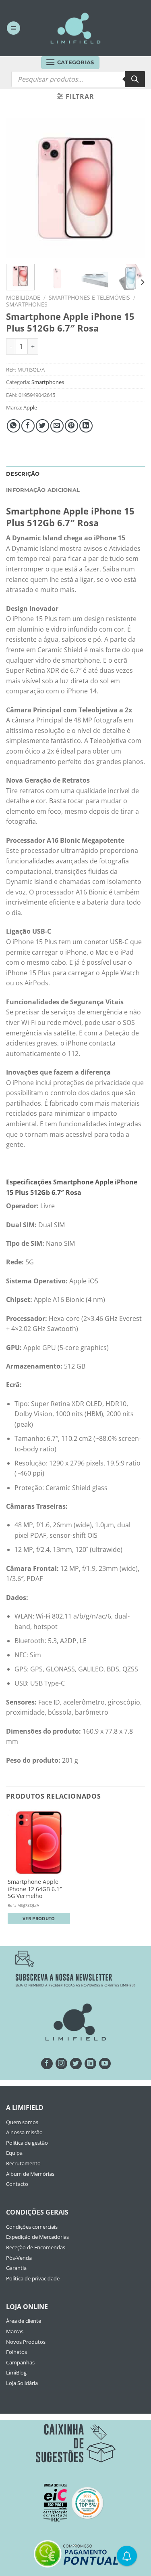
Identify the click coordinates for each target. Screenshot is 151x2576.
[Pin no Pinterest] (71, 426)
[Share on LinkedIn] (86, 426)
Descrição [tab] (23, 474)
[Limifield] (76, 28)
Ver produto (39, 1918)
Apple (30, 407)
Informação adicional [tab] (43, 490)
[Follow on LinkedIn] (90, 2064)
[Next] (132, 188)
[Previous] (19, 188)
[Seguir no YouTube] (105, 2064)
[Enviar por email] (57, 426)
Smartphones (27, 304)
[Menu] (13, 28)
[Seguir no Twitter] (76, 2064)
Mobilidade (23, 297)
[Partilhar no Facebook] (28, 426)
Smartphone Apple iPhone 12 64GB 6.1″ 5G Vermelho (35, 1889)
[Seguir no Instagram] (61, 2064)
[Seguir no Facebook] (47, 2064)
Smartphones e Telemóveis (89, 297)
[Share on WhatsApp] (13, 426)
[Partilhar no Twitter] (42, 426)
